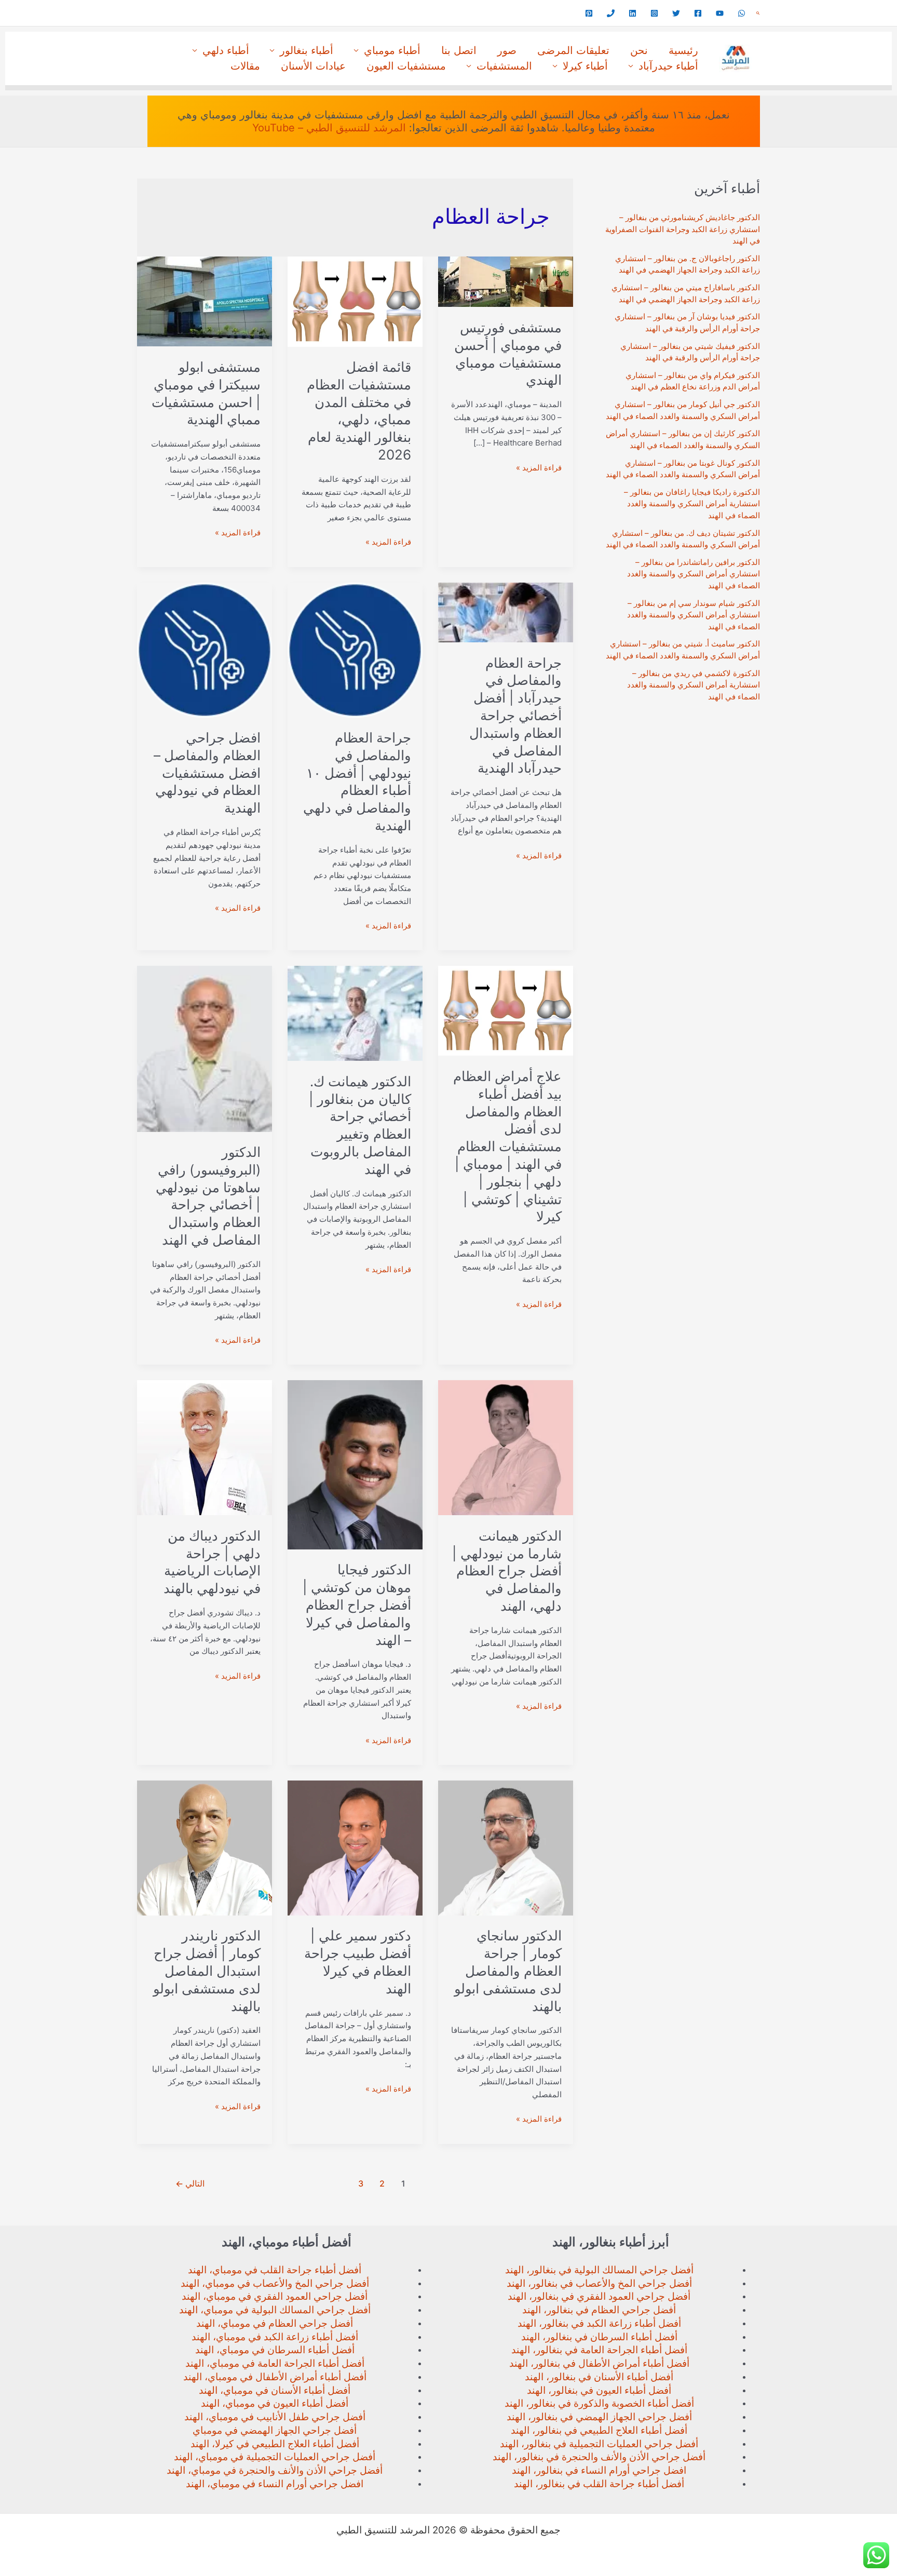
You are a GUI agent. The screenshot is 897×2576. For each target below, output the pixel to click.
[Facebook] (698, 13)
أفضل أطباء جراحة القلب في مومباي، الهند (275, 2270)
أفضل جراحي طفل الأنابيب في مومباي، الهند (275, 2417)
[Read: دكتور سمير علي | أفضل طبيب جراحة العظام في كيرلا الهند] (355, 1847)
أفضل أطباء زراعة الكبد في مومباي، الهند (275, 2337)
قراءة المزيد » (539, 468)
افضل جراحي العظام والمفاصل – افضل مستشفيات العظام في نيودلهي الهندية (207, 773)
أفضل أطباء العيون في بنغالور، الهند (599, 2390)
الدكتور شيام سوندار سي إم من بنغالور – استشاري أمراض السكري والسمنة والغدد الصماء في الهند (694, 615)
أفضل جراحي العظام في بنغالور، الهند (599, 2310)
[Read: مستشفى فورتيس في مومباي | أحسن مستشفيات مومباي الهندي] (506, 281)
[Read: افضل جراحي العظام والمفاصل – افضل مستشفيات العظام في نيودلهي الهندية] (205, 649)
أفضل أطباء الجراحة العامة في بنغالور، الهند (599, 2350)
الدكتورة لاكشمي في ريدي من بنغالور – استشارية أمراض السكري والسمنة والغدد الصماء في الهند (694, 685)
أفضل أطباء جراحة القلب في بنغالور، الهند (599, 2484)
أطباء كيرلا (585, 66)
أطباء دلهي (226, 50)
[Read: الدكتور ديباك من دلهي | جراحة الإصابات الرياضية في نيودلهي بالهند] (205, 1447)
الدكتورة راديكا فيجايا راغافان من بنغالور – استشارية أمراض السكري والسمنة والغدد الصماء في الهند (692, 504)
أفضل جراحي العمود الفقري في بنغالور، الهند (599, 2296)
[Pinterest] (589, 13)
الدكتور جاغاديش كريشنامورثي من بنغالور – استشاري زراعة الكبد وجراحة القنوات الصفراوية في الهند (683, 229)
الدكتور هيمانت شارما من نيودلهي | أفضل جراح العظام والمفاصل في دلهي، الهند (507, 1571)
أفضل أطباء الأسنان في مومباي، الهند (275, 2390)
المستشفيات (504, 66)
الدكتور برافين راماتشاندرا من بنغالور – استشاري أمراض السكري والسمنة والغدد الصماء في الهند (694, 574)
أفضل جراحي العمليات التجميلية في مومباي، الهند (275, 2457)
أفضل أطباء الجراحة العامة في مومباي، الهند (275, 2363)
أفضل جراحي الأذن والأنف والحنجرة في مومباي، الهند (275, 2470)
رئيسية (683, 50)
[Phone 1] (611, 13)
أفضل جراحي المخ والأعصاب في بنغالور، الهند (599, 2283)
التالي (190, 2184)
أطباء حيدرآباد (668, 66)
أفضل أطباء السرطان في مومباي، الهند (275, 2350)
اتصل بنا (459, 50)
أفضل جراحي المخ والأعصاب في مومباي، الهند (275, 2283)
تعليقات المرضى (573, 50)
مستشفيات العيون (406, 66)
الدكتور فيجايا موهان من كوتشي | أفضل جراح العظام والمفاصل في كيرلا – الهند (357, 1604)
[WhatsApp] (742, 13)
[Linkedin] (633, 13)
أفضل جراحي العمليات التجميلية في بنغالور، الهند (599, 2444)
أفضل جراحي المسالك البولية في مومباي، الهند (275, 2310)
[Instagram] (654, 13)
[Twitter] (676, 13)
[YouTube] (720, 13)
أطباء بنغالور (307, 50)
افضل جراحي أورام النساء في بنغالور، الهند (599, 2470)
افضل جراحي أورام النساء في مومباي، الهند (275, 2484)
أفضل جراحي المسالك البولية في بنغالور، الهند (599, 2270)
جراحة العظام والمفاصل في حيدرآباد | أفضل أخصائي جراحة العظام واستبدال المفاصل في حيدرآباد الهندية (515, 716)
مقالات (245, 66)
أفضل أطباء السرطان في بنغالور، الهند (599, 2337)
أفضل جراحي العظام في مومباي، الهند (275, 2323)
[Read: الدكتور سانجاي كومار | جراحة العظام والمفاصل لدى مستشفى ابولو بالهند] (506, 1847)
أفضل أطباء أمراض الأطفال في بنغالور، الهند (599, 2363)
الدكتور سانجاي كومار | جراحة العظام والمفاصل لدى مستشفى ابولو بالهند (508, 1971)
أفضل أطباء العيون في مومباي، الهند (275, 2403)
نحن (639, 50)
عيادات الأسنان (313, 66)
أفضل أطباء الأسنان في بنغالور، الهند (599, 2377)
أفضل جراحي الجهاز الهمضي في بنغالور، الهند (599, 2417)
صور (507, 50)
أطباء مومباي (392, 50)
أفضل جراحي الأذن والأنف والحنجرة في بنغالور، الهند (599, 2457)
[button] (758, 13)
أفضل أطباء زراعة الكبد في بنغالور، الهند (599, 2323)
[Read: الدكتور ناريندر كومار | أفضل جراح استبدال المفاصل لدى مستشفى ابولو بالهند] (205, 1847)
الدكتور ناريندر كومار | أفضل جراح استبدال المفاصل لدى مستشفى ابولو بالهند (207, 1971)
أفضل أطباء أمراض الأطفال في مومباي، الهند (275, 2377)
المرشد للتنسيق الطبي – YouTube (329, 128)
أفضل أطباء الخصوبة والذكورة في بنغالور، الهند (599, 2403)
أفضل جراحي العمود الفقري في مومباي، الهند (275, 2296)
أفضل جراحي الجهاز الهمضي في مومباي (275, 2430)
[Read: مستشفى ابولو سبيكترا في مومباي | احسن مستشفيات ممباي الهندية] (205, 301)
